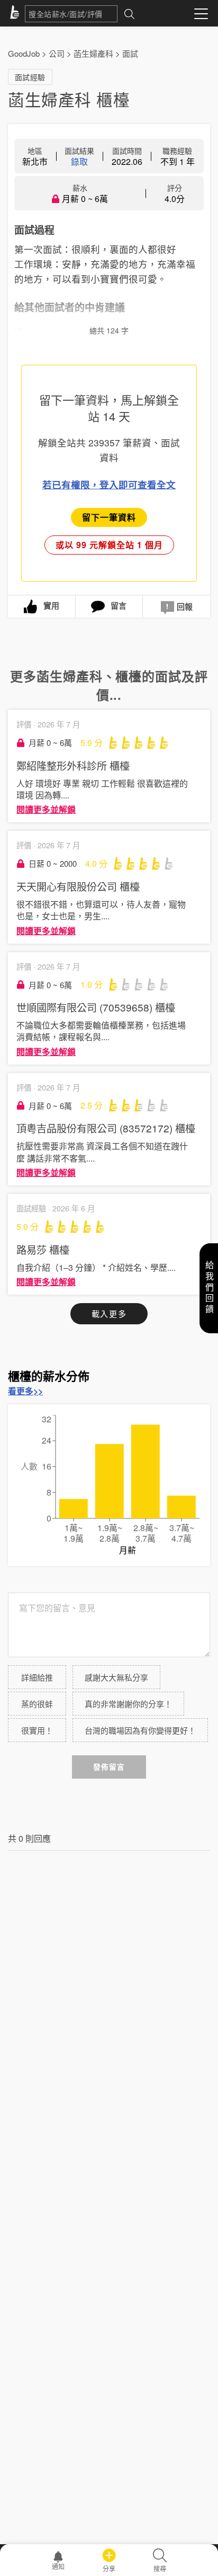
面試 (130, 53)
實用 (51, 605)
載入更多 (109, 1313)
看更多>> (25, 1391)
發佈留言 (109, 1767)
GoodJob (24, 53)
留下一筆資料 (109, 517)
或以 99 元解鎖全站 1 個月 (109, 545)
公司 (57, 53)
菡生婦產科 (93, 53)
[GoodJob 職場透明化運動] (16, 14)
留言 (119, 605)
